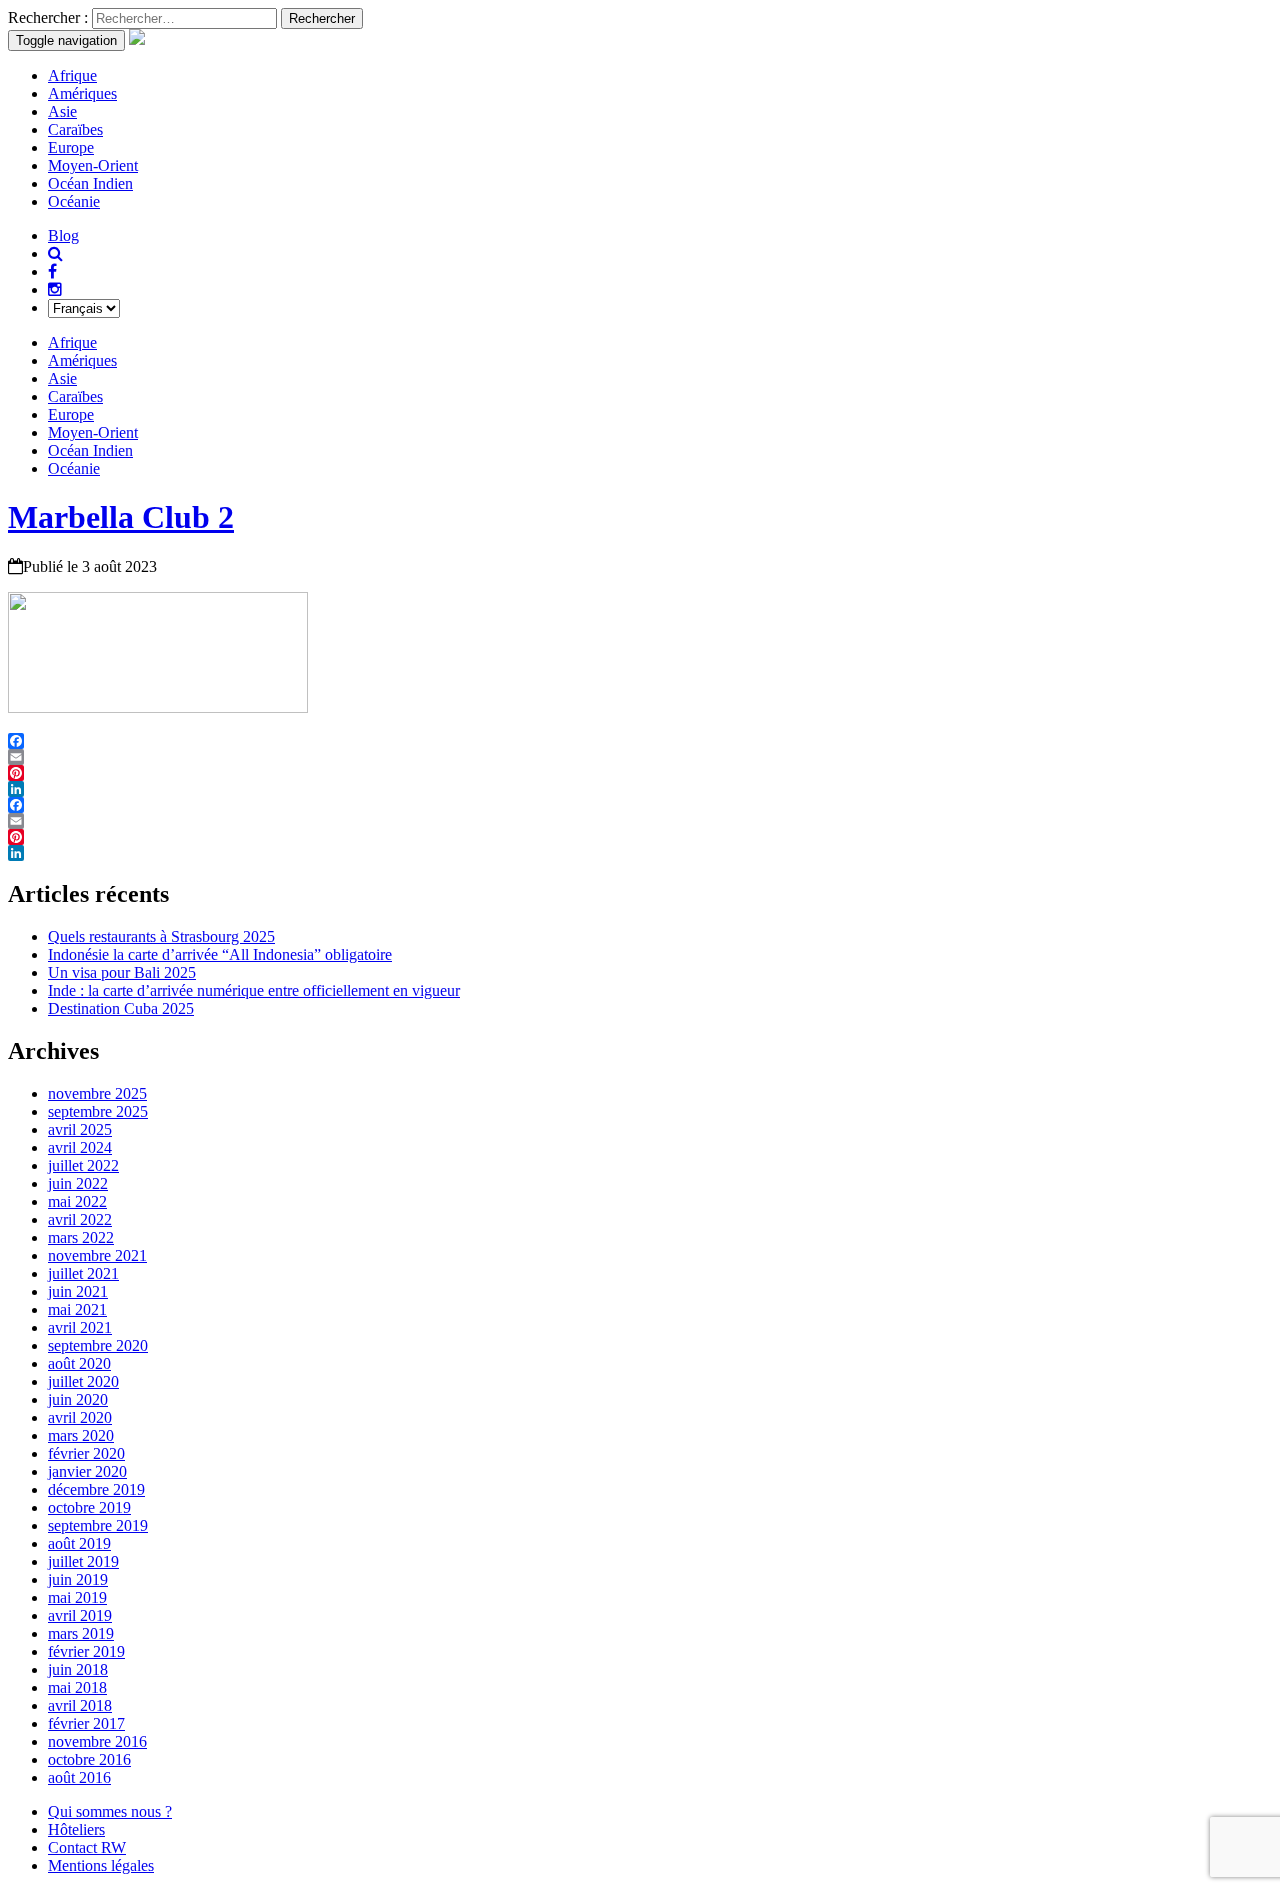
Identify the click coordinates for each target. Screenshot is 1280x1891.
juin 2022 (78, 1183)
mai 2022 (77, 1201)
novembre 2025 (97, 1093)
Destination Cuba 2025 (121, 1008)
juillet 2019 (83, 1561)
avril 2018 (80, 1705)
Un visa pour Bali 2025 (122, 972)
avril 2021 (80, 1327)
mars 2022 (81, 1237)
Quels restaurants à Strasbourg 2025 (161, 936)
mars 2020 (81, 1435)
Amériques (82, 93)
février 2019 (86, 1651)
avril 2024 (80, 1147)
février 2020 (86, 1453)
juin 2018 (78, 1669)
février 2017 (86, 1723)
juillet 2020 (83, 1381)
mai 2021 (77, 1309)
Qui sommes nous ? (110, 1811)
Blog (63, 235)
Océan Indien (90, 183)
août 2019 (79, 1543)
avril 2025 (80, 1129)
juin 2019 (78, 1579)
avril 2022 (80, 1219)
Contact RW (87, 1847)
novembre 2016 (97, 1741)
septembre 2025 (98, 1111)
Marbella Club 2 (121, 517)
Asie (62, 111)
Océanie (74, 201)
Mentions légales (101, 1865)
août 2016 (79, 1777)
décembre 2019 (96, 1489)
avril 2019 (80, 1615)
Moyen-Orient (93, 165)
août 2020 (79, 1363)
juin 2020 (78, 1399)
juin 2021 (78, 1291)
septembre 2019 (98, 1525)
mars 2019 (81, 1633)
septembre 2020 (98, 1345)
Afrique (72, 75)
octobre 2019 (89, 1507)
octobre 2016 (89, 1759)
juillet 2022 (83, 1165)
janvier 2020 (87, 1471)
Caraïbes (75, 129)
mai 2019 (77, 1597)
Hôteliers (76, 1829)
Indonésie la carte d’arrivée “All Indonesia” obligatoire (220, 954)
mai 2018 (77, 1687)
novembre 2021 (97, 1255)
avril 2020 (80, 1417)
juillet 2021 (83, 1273)
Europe (71, 147)
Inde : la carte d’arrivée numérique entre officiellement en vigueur (254, 990)
